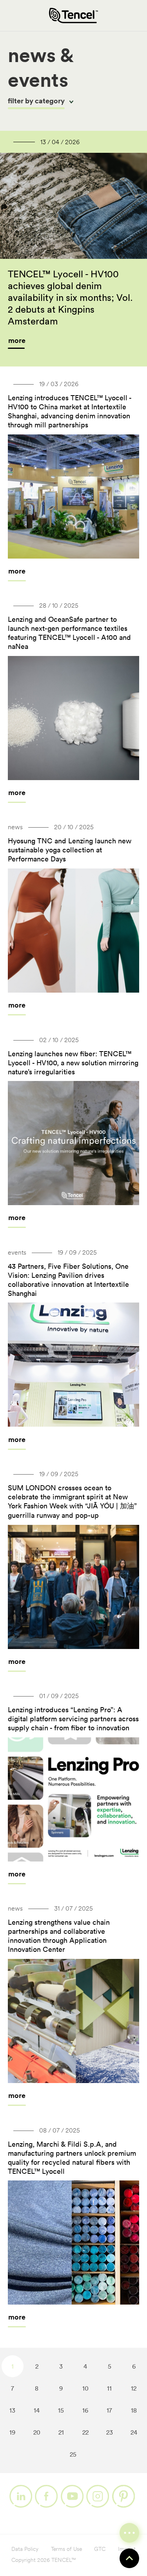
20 (37, 2432)
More (17, 571)
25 (73, 2454)
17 (109, 2410)
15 (61, 2410)
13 (12, 2410)
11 (109, 2388)
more (17, 340)
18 (134, 2410)
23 (110, 2432)
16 (85, 2410)
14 (37, 2410)
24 (134, 2432)
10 (85, 2388)
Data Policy (25, 2549)
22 (85, 2432)
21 (61, 2432)
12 (134, 2388)
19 (12, 2432)
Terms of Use (66, 2549)
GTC (100, 2549)
